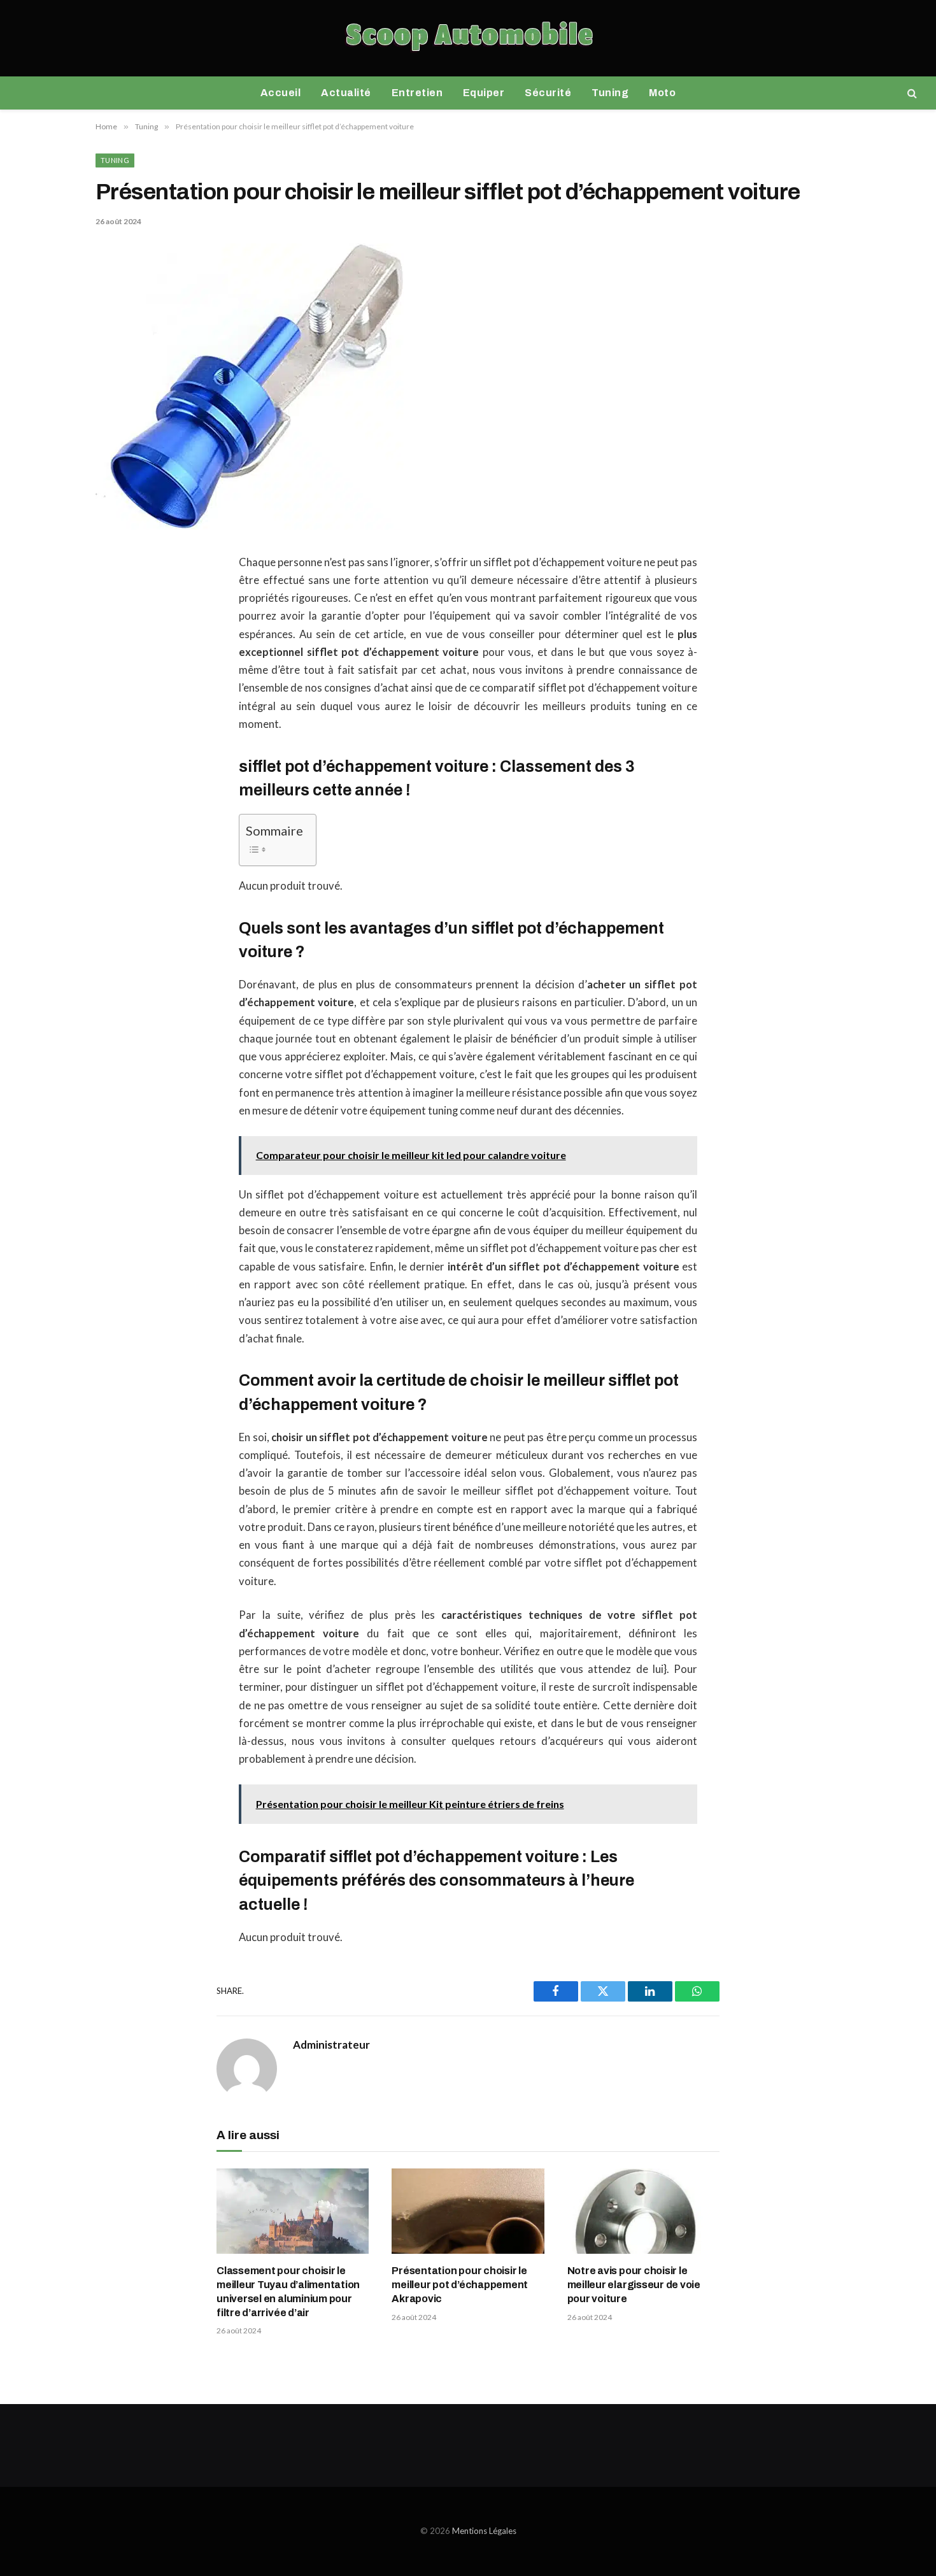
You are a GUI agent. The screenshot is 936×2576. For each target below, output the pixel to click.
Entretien (417, 93)
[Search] (911, 93)
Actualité (346, 93)
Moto (662, 93)
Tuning (610, 93)
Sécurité (548, 93)
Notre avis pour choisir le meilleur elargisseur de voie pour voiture (634, 2285)
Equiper (484, 93)
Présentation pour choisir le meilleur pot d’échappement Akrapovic (460, 2285)
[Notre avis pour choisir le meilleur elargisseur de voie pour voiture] (643, 2211)
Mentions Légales (484, 2531)
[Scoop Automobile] (468, 38)
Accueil (280, 93)
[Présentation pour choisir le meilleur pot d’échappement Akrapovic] (468, 2211)
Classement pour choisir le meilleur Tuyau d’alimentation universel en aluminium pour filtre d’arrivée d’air (288, 2291)
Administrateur (331, 2045)
